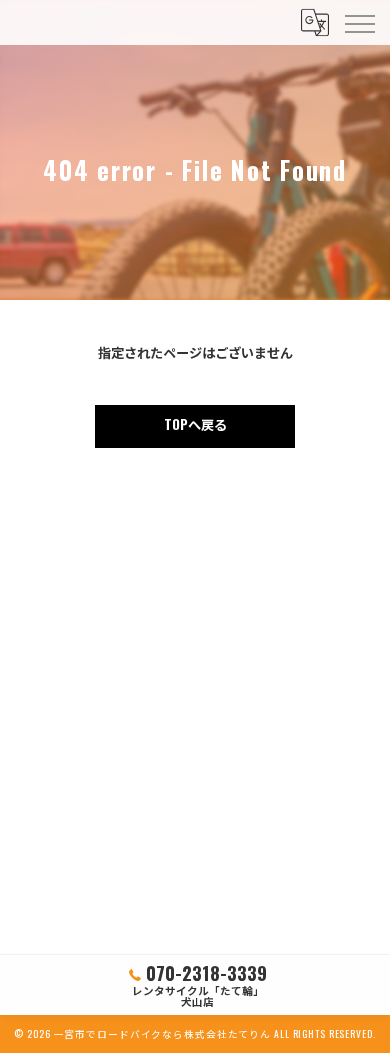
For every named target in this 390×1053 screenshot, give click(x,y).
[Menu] (359, 22)
